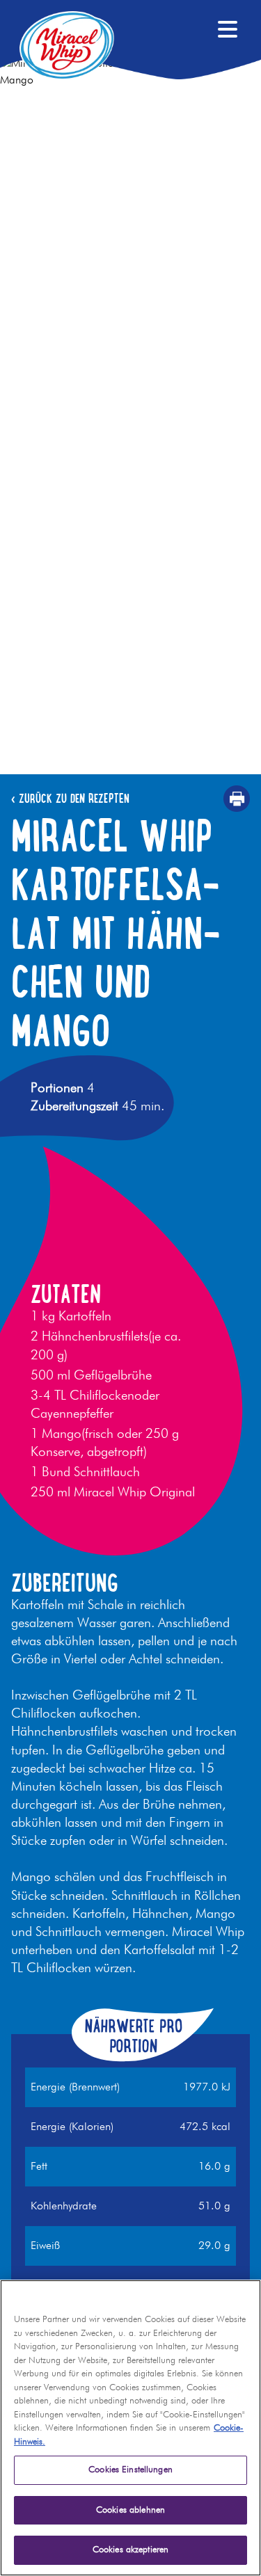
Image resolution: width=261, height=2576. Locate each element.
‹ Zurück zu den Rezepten (70, 799)
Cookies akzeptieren (130, 2550)
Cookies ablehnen (130, 2510)
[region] (130, 2428)
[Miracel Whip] (67, 45)
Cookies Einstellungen (130, 2470)
